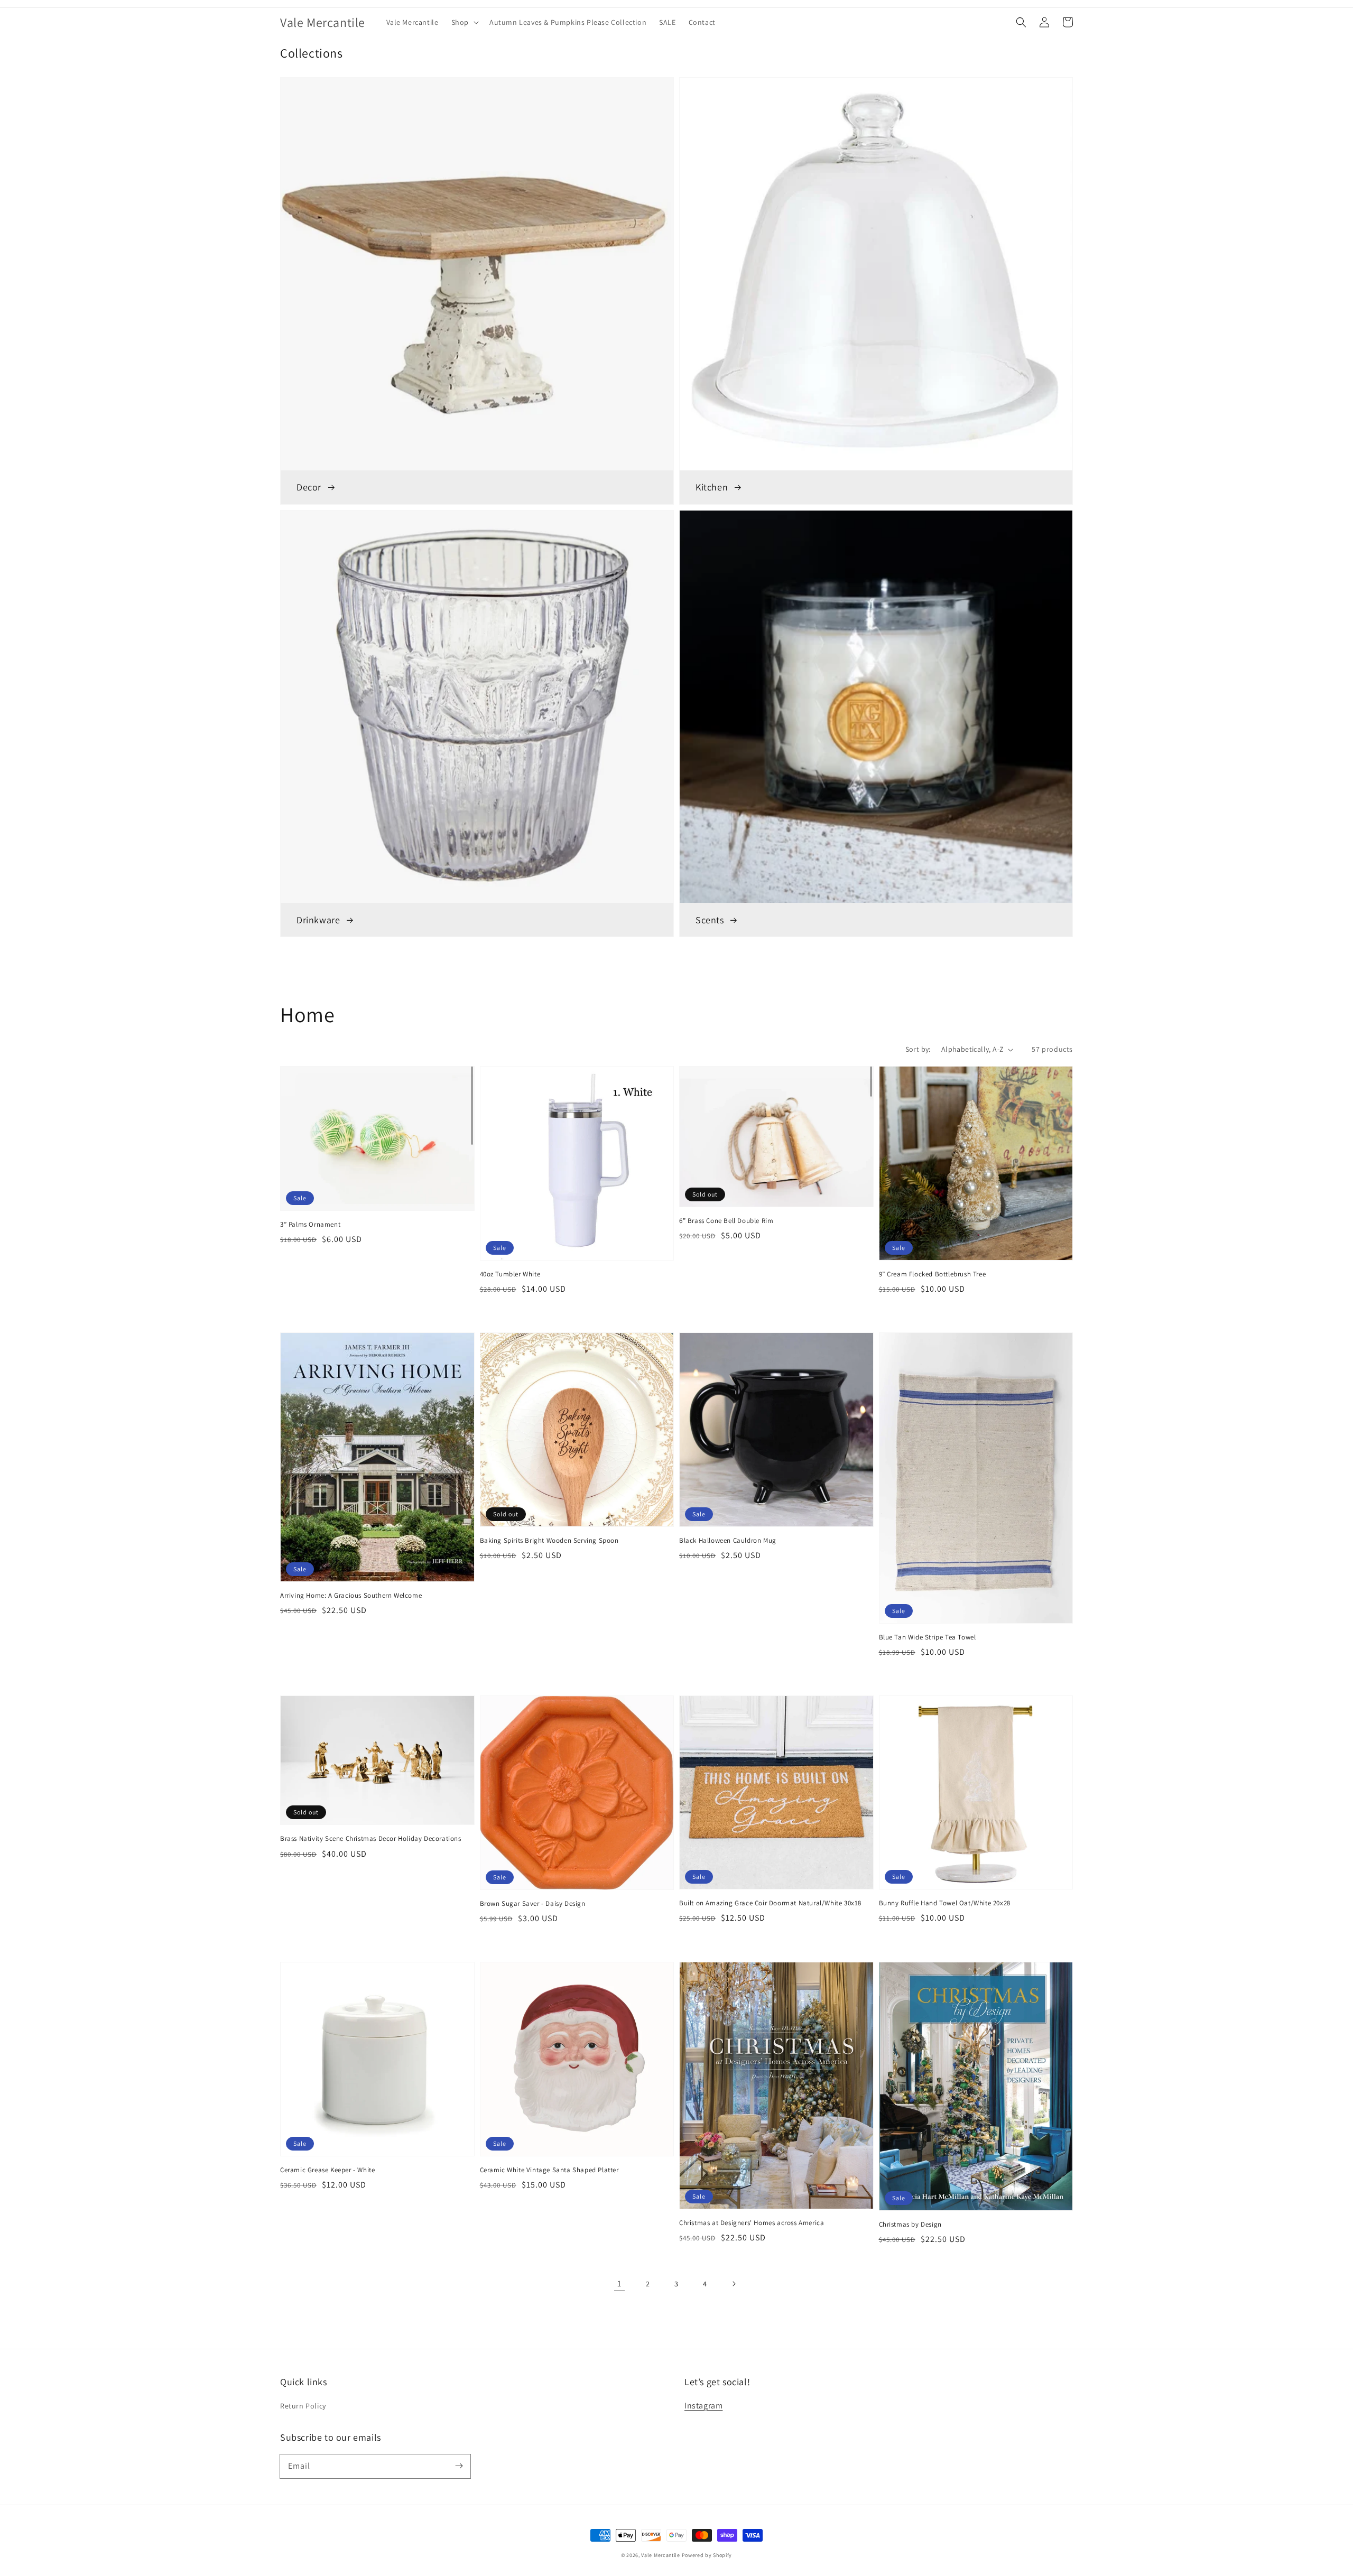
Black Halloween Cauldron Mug (728, 1540)
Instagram (703, 2406)
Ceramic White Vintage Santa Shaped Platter (549, 2170)
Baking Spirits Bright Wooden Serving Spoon (549, 1540)
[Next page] (734, 2284)
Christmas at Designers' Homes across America (752, 2223)
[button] (464, 22)
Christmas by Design (910, 2224)
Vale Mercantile (661, 2555)
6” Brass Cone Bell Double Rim (726, 1221)
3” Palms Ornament (310, 1224)
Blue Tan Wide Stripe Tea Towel (928, 1637)
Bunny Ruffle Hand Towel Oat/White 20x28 (945, 1903)
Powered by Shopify (707, 2555)
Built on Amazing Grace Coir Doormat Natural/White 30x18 (770, 1903)
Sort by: (918, 1049)
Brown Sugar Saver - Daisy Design (533, 1903)
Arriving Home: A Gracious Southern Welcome (351, 1595)
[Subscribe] (459, 2466)
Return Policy (303, 2406)
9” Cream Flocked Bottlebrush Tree (933, 1274)
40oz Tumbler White (510, 1274)
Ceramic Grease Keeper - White (327, 2170)
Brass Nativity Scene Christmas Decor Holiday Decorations (371, 1838)
